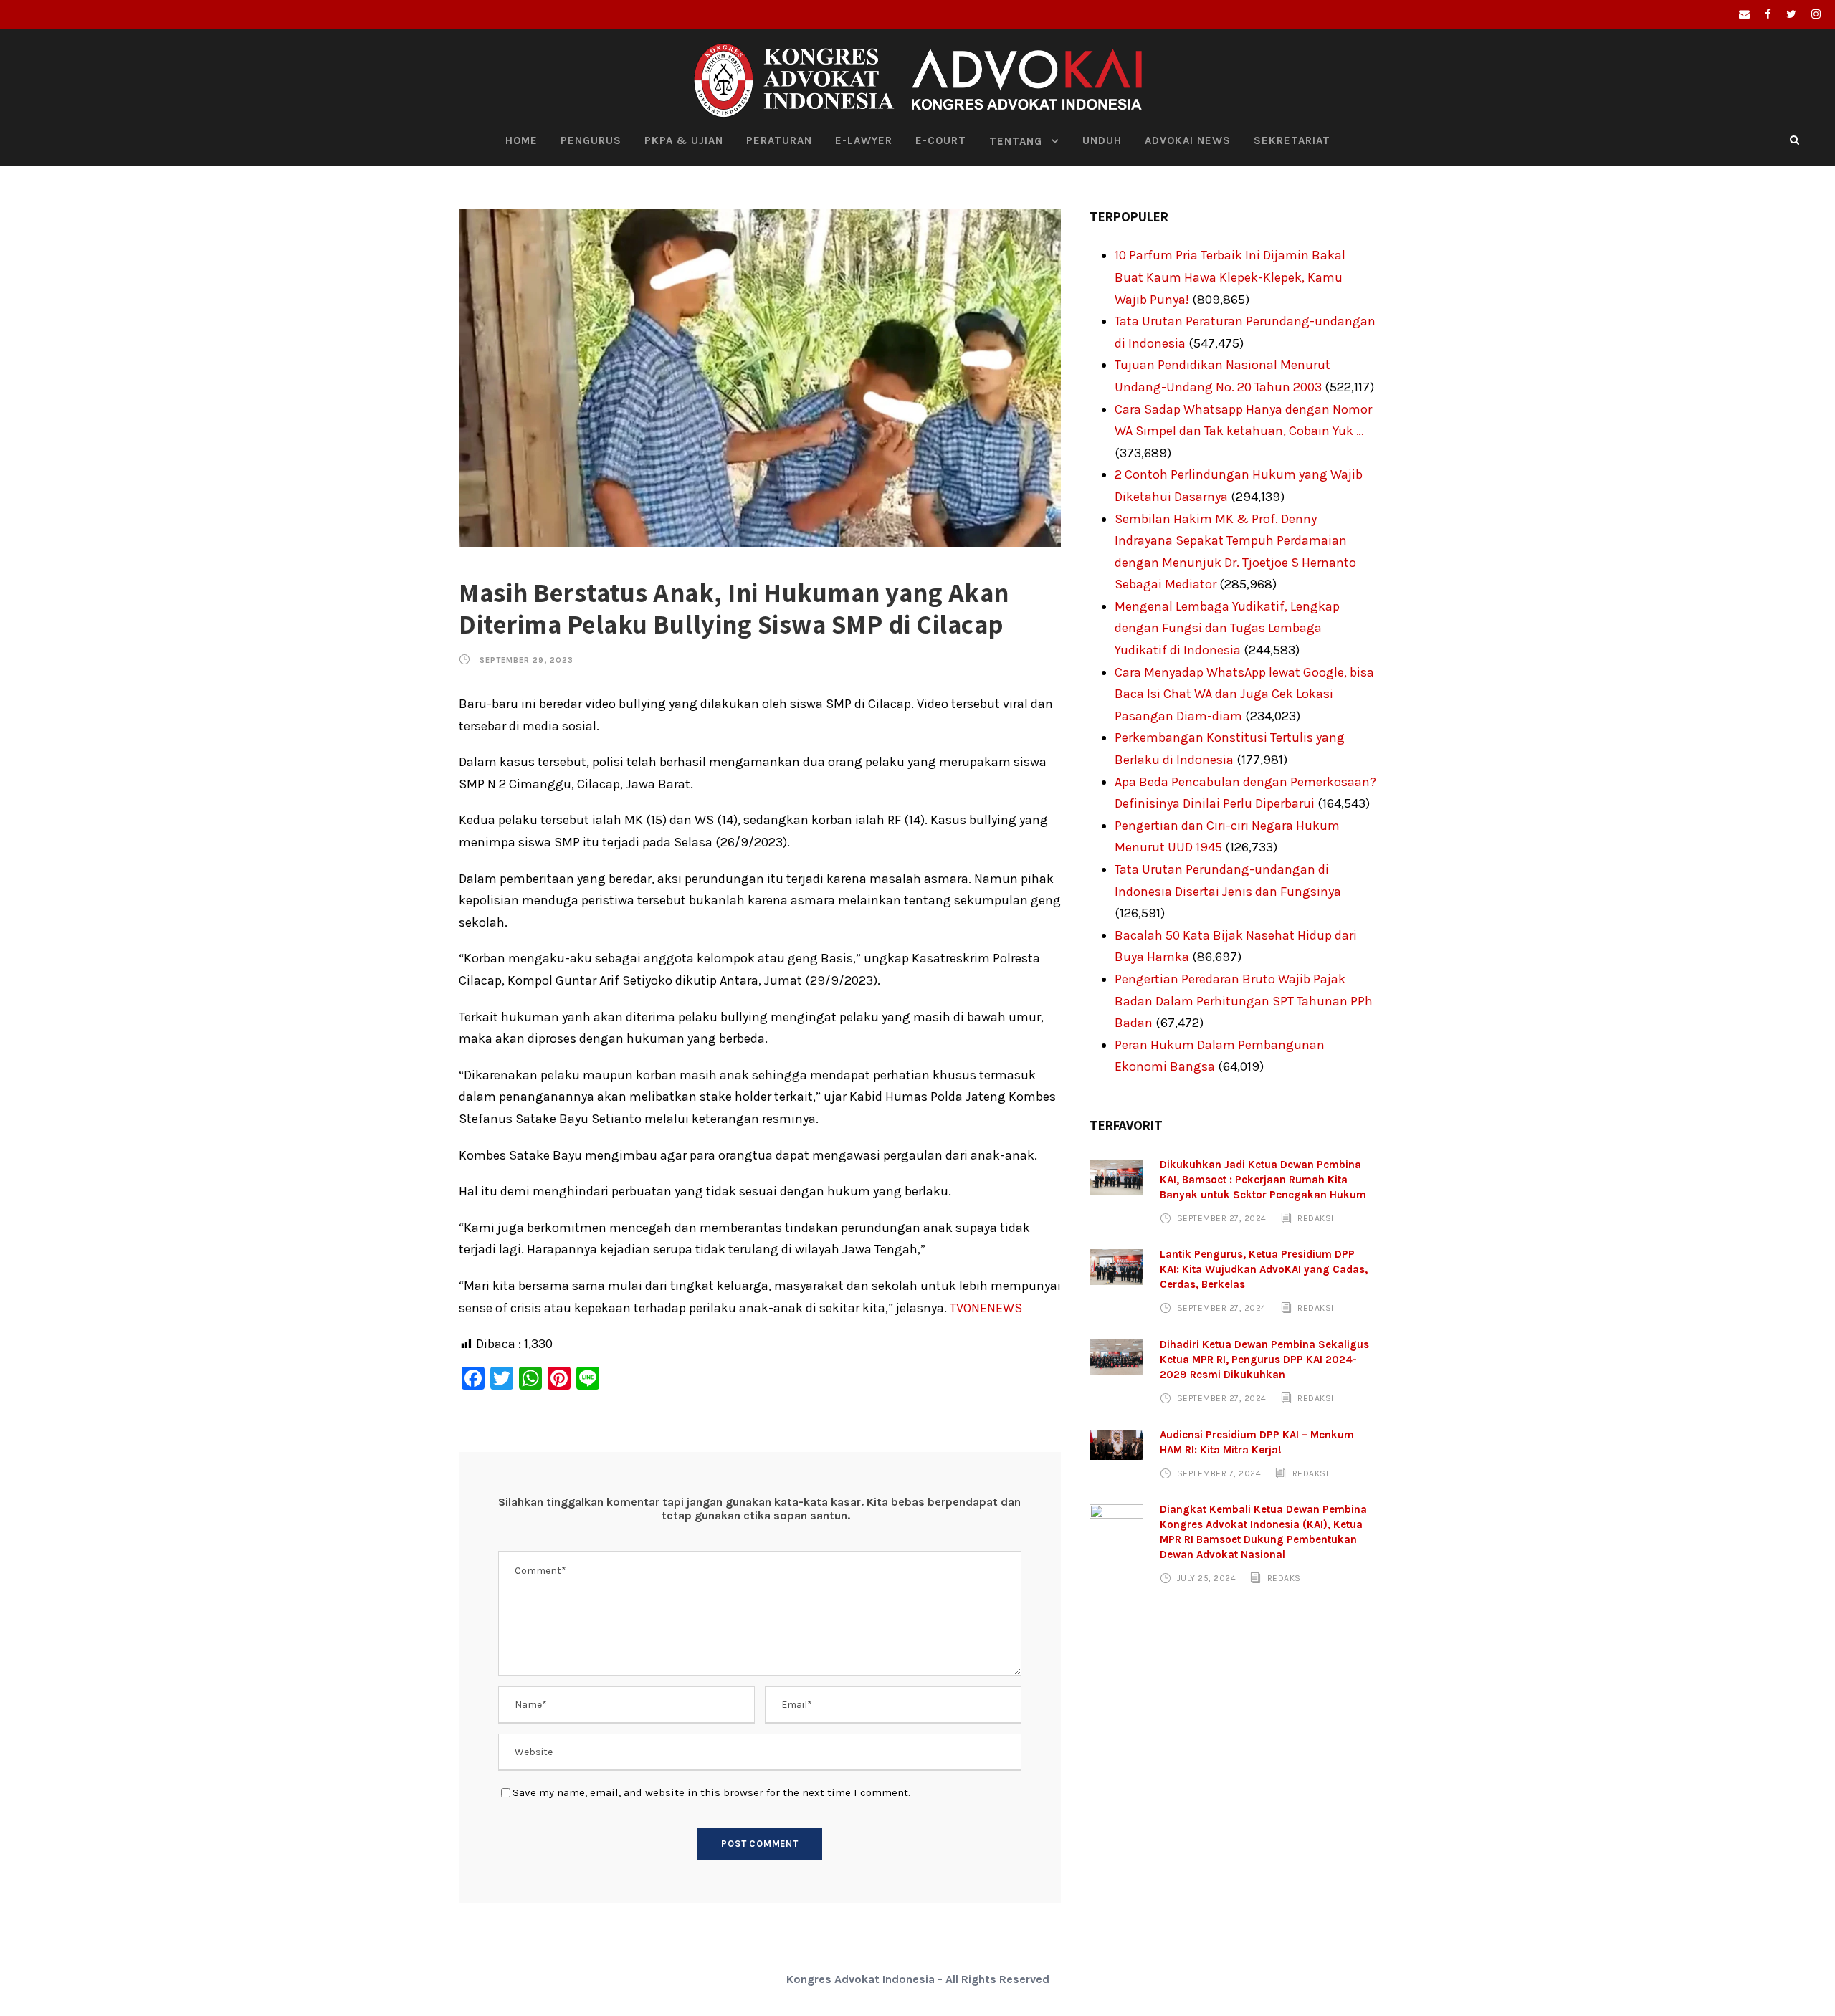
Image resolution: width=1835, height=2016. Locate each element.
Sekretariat (1292, 140)
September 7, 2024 (1219, 1473)
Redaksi (1316, 1218)
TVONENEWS (986, 1308)
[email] (1744, 14)
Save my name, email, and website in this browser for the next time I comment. (711, 1792)
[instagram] (1816, 14)
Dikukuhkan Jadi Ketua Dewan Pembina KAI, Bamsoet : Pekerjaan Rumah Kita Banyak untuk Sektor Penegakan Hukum (1263, 1180)
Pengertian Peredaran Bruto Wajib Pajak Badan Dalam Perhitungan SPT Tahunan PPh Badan (1244, 1001)
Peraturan (779, 140)
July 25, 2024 (1207, 1578)
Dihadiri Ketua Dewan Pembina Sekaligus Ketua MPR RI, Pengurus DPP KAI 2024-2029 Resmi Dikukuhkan (1264, 1360)
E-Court (941, 140)
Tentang (1016, 141)
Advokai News (1188, 140)
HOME (521, 140)
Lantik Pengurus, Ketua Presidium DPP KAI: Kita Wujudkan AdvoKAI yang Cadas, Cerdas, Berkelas (1264, 1269)
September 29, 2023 (526, 660)
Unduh (1102, 140)
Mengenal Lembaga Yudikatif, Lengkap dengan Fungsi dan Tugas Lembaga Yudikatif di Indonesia (1227, 628)
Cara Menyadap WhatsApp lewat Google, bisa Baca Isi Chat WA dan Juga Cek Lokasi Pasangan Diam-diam (1244, 694)
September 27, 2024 (1222, 1218)
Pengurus (591, 140)
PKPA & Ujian (684, 140)
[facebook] (1768, 14)
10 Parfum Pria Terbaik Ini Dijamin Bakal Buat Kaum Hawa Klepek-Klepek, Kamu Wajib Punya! (1230, 277)
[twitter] (1791, 14)
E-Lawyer (864, 140)
